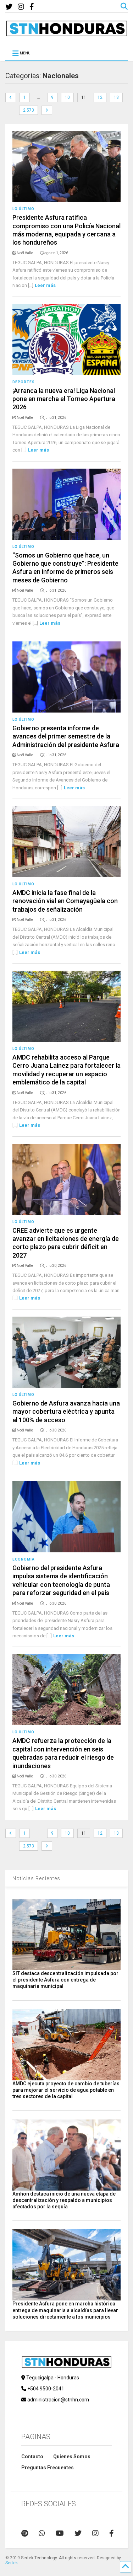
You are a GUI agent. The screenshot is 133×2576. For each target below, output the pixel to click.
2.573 (29, 110)
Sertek (12, 2563)
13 (116, 97)
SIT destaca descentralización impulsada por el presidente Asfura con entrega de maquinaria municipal (65, 1980)
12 (100, 97)
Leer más (45, 285)
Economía (24, 1559)
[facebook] (32, 7)
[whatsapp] (42, 2533)
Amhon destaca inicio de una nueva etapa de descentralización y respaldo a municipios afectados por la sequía (64, 2200)
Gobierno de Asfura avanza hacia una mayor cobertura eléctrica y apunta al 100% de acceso (66, 1412)
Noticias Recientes (36, 1878)
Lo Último (23, 209)
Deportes (24, 382)
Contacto (32, 2457)
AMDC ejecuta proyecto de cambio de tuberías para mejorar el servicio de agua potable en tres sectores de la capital (66, 2090)
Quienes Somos (72, 2457)
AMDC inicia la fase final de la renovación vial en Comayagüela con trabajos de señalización (65, 901)
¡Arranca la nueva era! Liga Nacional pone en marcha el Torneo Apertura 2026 (64, 399)
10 (67, 97)
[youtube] (60, 2533)
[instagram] (21, 7)
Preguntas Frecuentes (48, 2468)
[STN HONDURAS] (66, 34)
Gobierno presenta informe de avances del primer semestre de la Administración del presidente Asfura (66, 736)
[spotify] (25, 2533)
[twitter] (9, 7)
